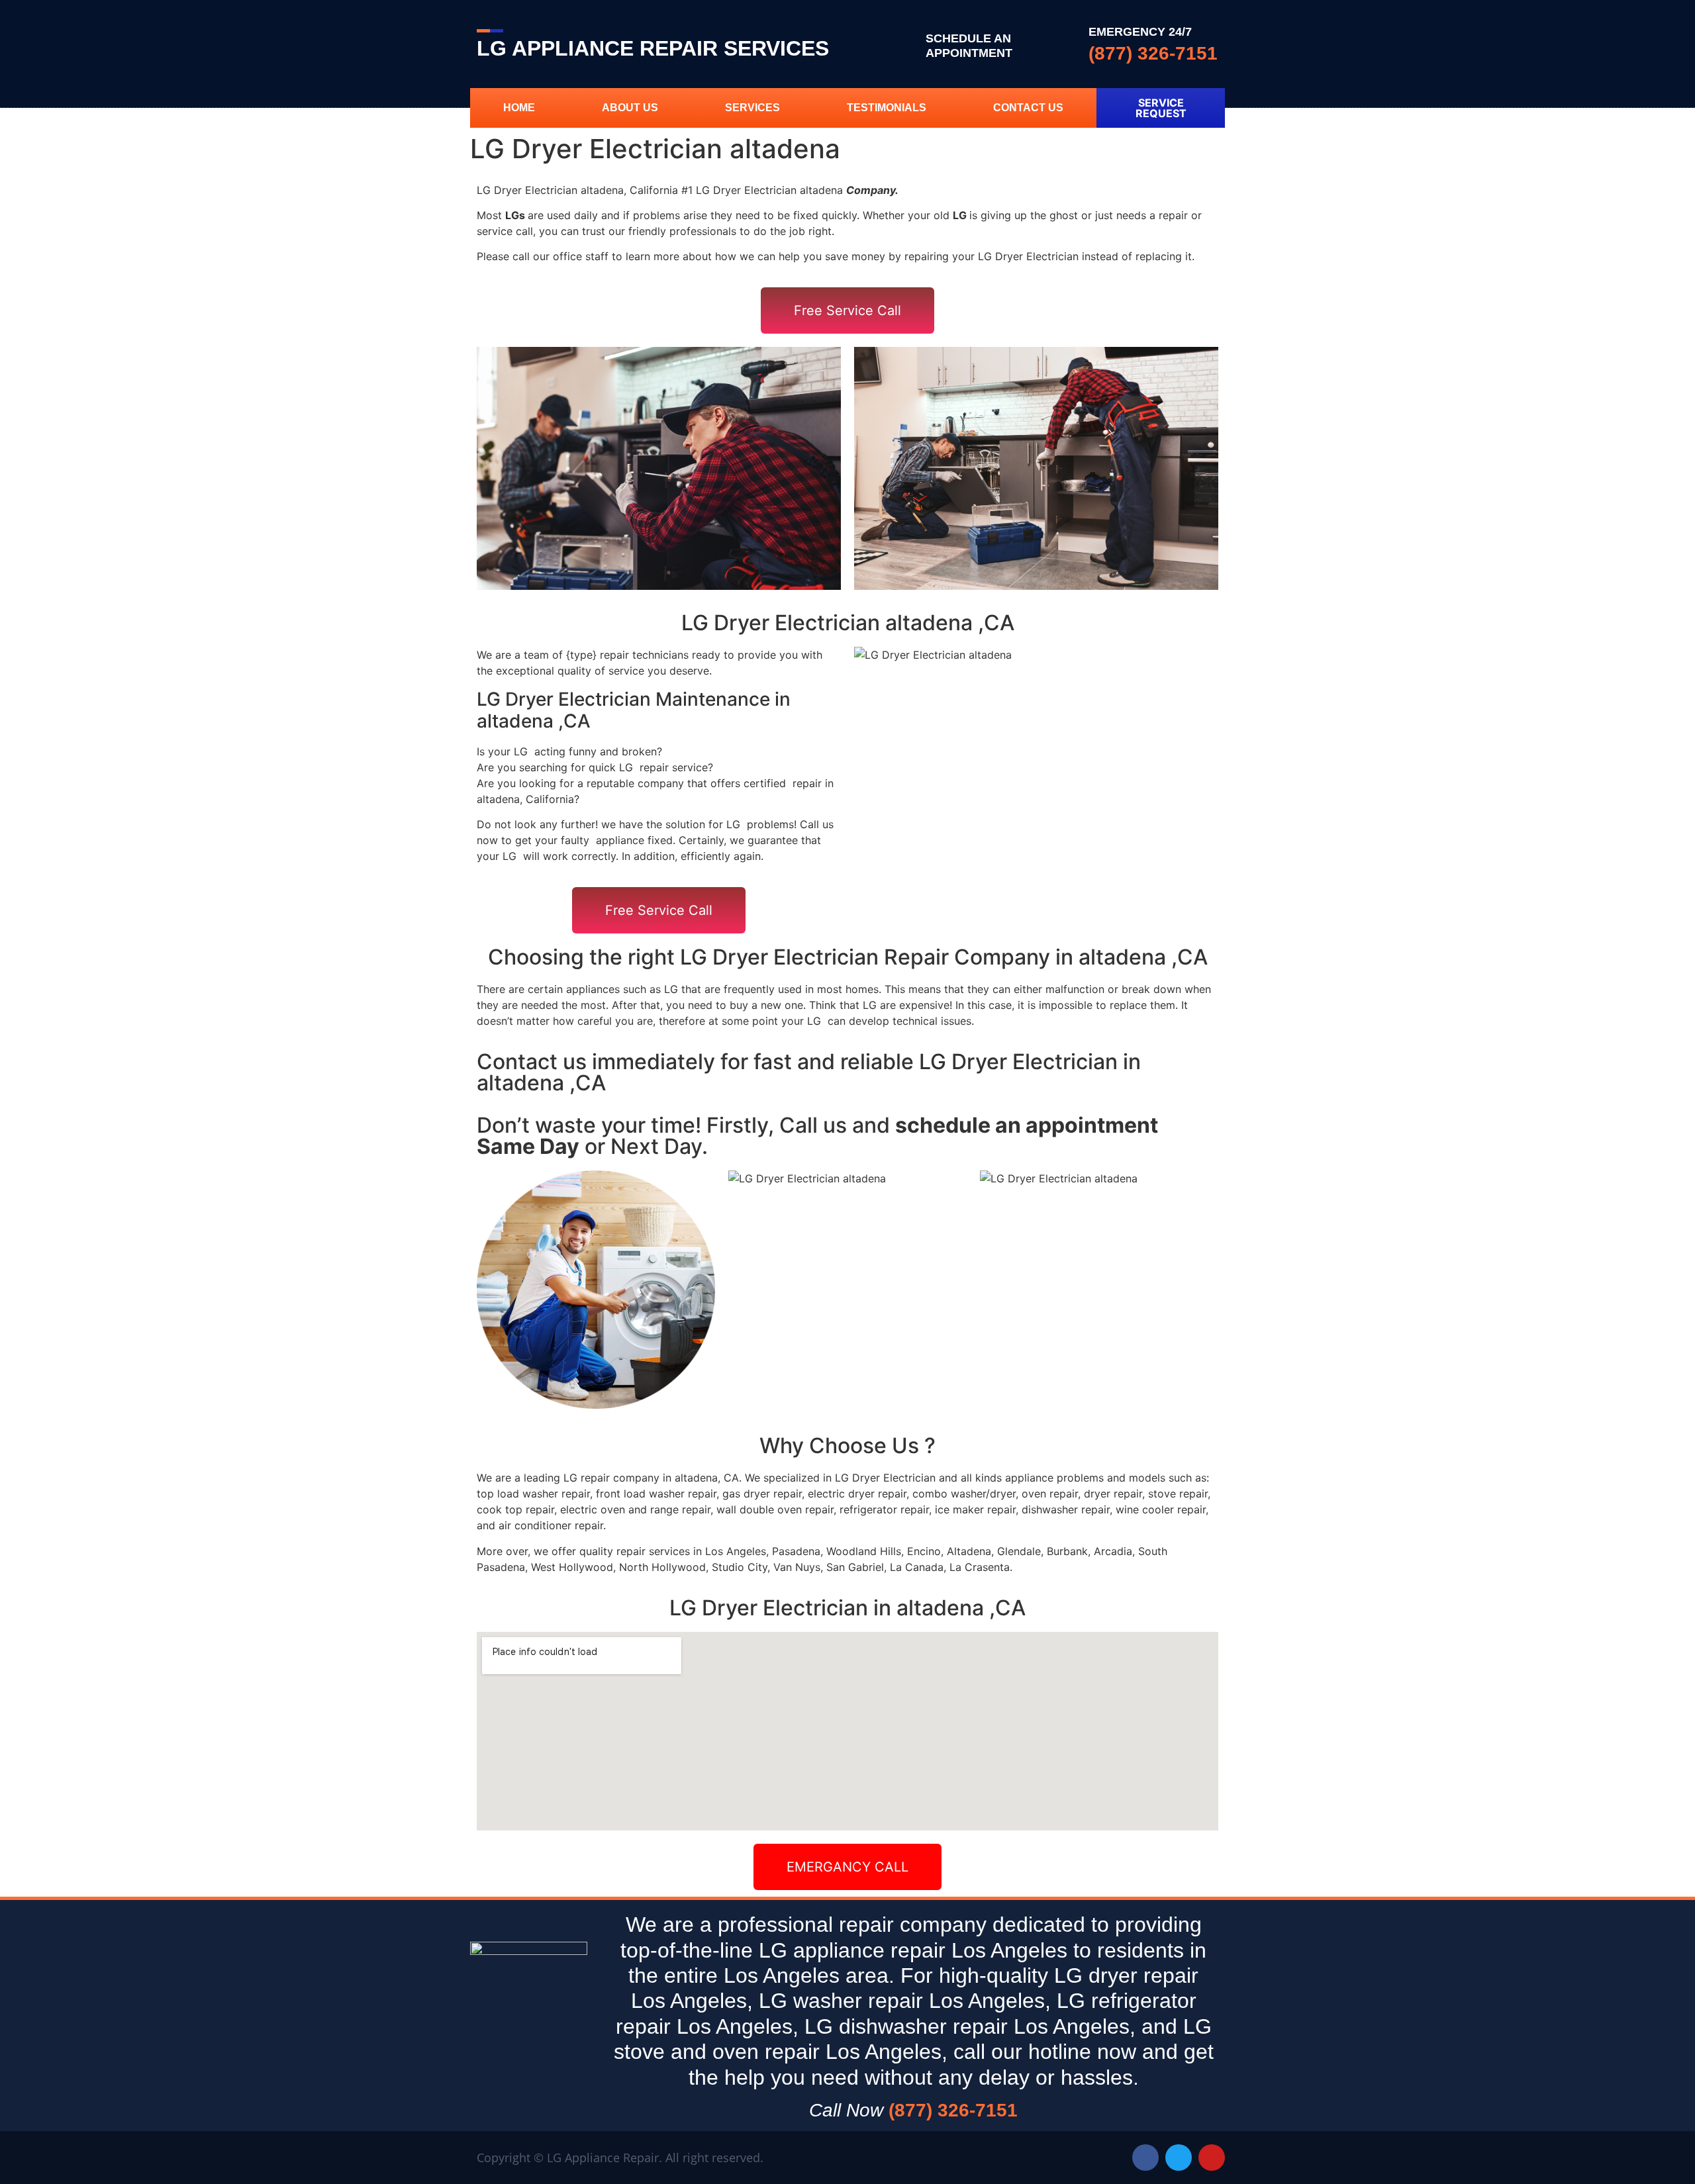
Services (752, 108)
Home (519, 108)
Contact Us (1028, 108)
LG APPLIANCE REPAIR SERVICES (653, 48)
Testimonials (887, 108)
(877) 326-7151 (1153, 53)
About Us (630, 108)
